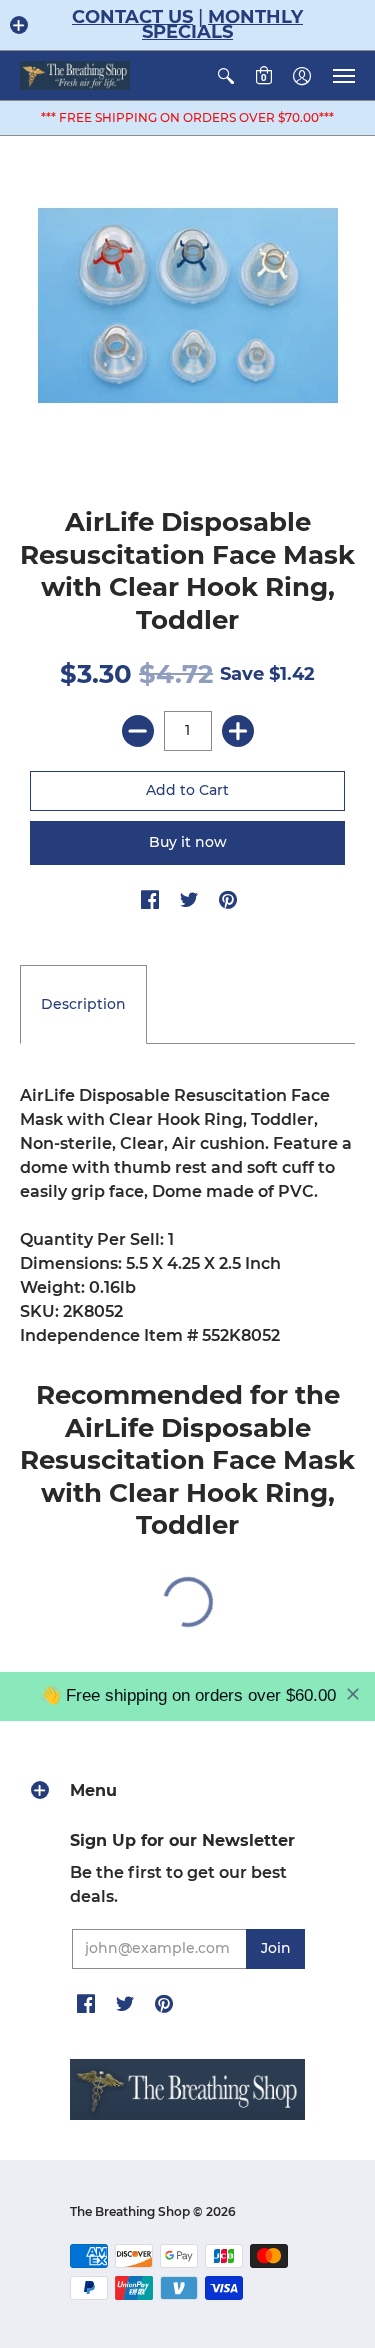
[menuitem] (226, 75)
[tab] (83, 1005)
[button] (19, 25)
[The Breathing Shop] (75, 75)
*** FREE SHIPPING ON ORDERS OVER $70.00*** (187, 117)
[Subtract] (138, 731)
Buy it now (188, 842)
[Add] (238, 731)
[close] (353, 1694)
